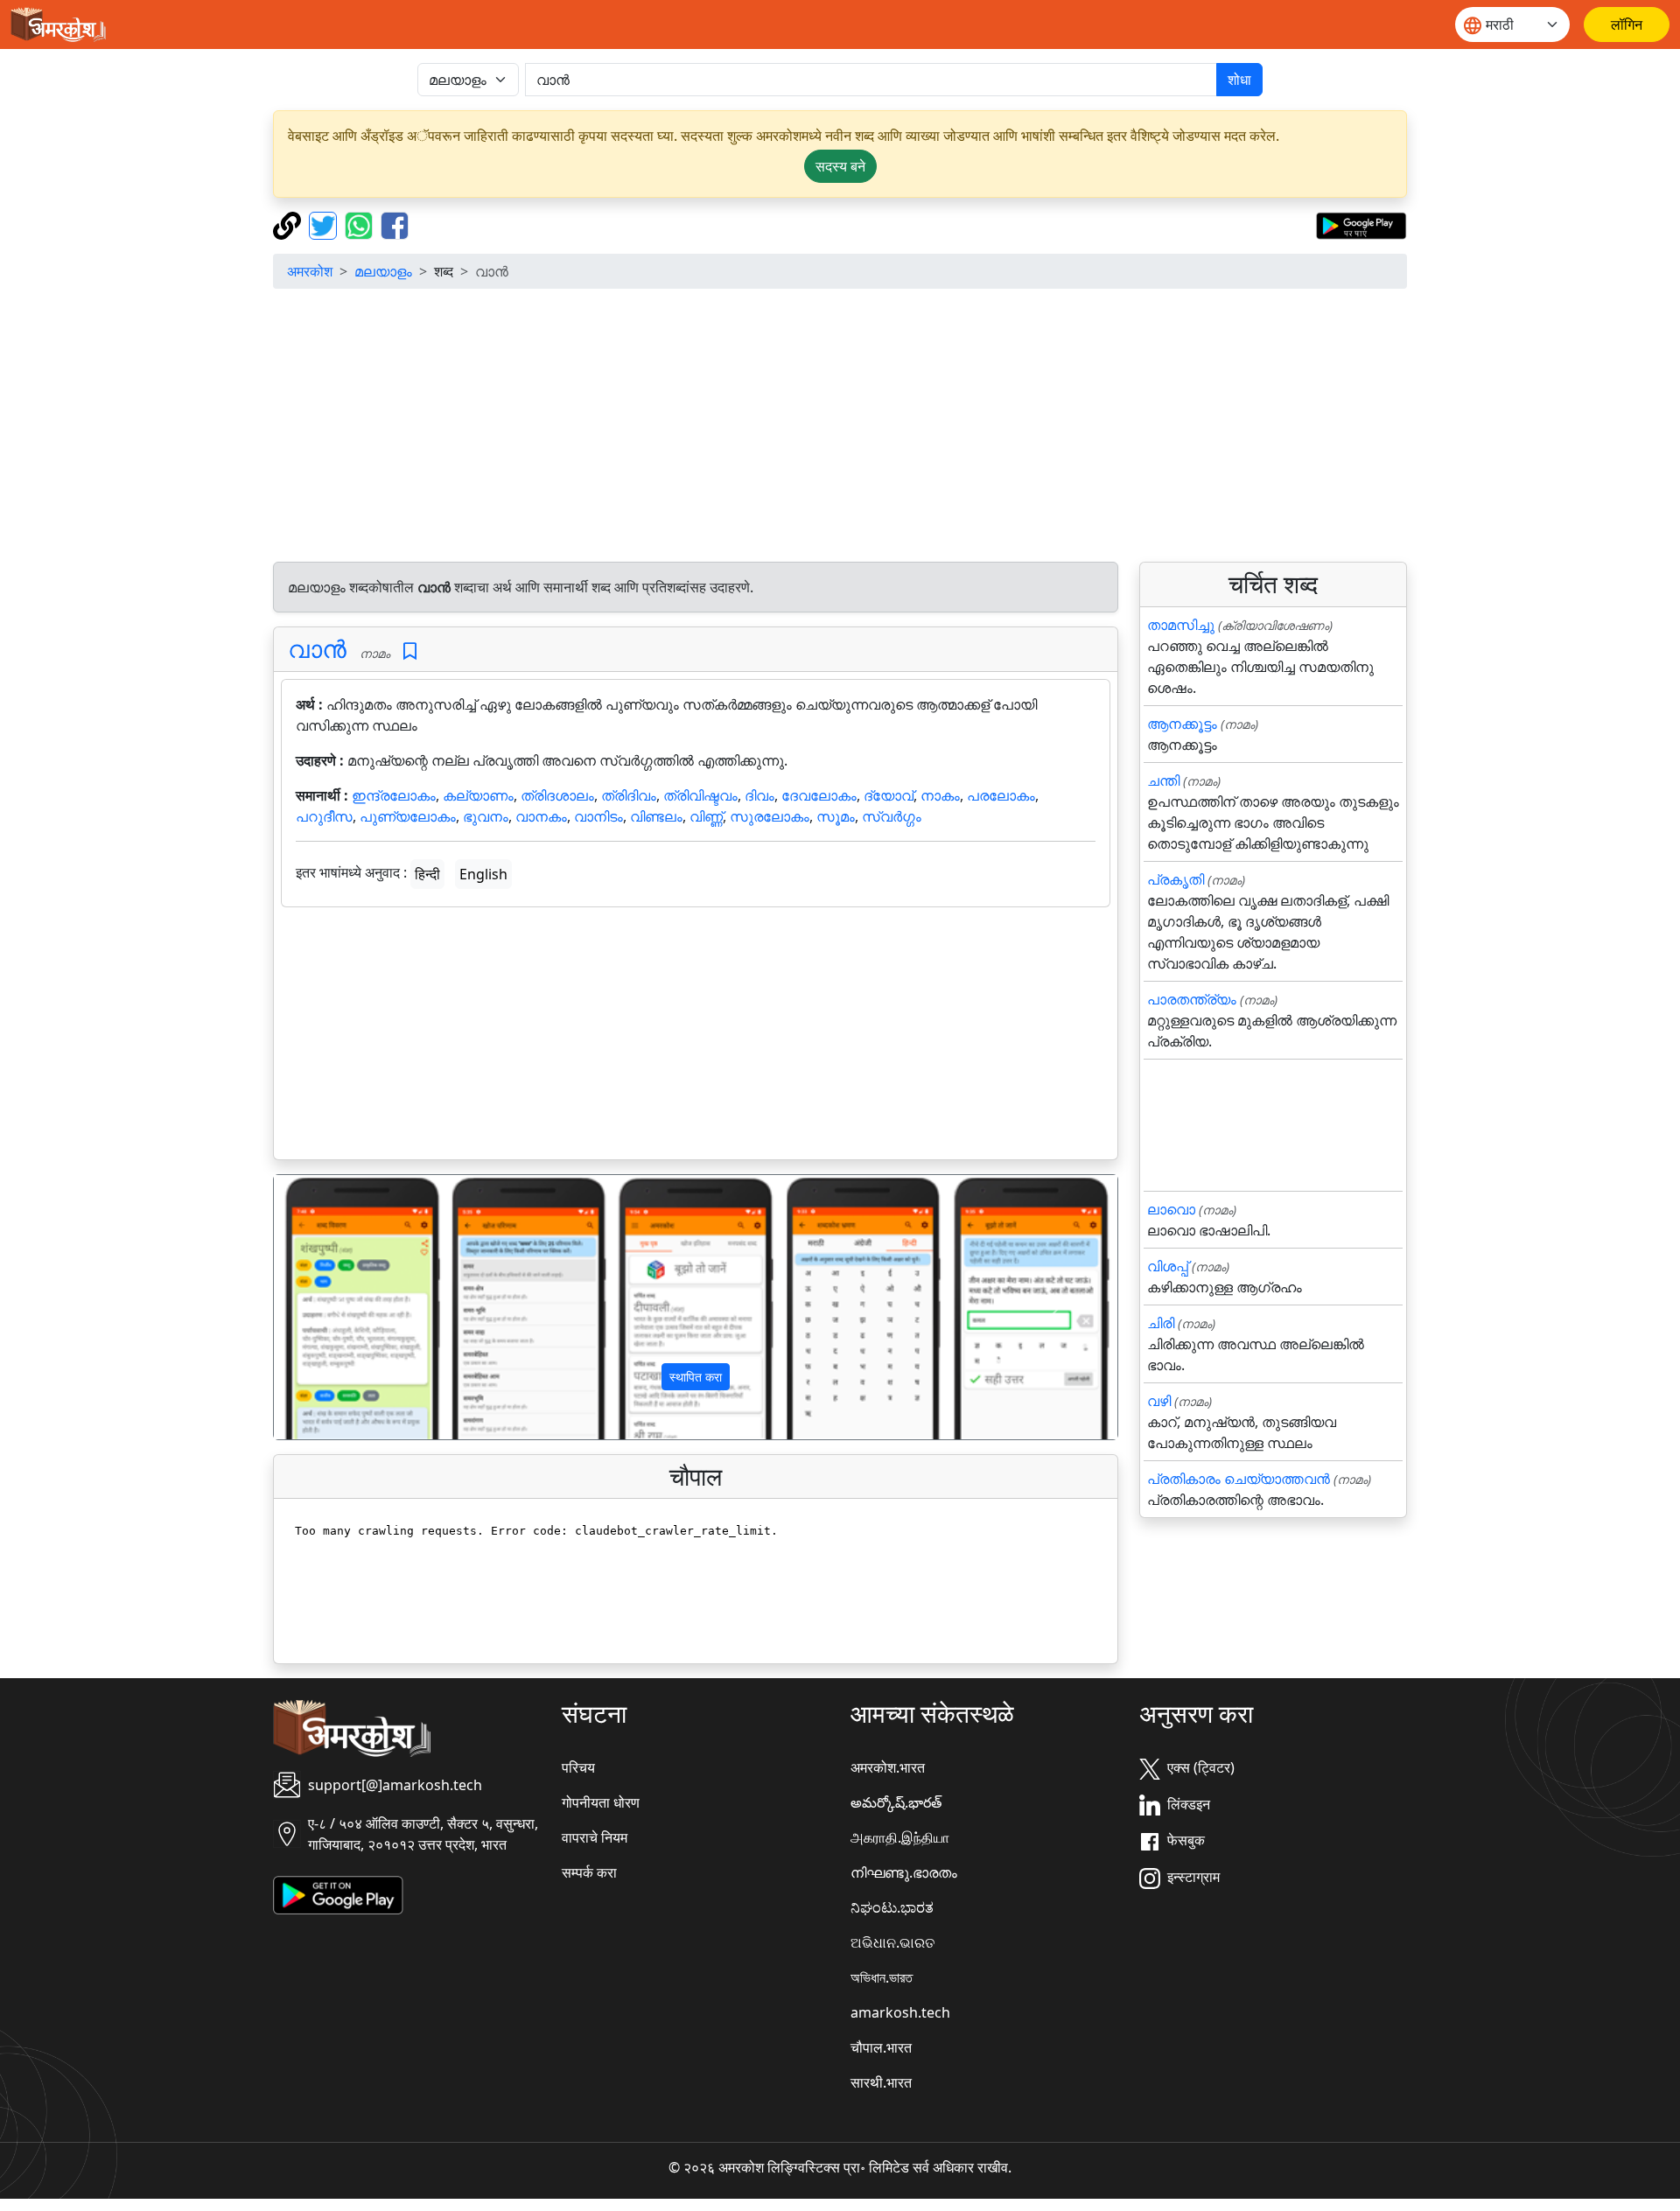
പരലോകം (1001, 795)
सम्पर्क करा (589, 1872)
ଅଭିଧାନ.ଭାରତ (892, 1942)
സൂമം (836, 816)
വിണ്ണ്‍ (706, 816)
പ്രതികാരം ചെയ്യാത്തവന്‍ (1239, 1479)
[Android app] (338, 1893)
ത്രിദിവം (629, 795)
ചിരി (1161, 1323)
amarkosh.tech (900, 2012)
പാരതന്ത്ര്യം (1192, 999)
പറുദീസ (324, 816)
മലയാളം (383, 271)
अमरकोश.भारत (888, 1767)
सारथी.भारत (881, 2082)
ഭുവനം (486, 816)
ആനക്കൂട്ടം (1182, 724)
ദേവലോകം (819, 795)
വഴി (1159, 1401)
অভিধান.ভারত (882, 1977)
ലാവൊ (1171, 1209)
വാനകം (541, 816)
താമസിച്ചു (1181, 625)
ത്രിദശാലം (557, 795)
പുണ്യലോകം (408, 816)
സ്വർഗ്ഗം (892, 816)
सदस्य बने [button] (840, 166)
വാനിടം (598, 816)
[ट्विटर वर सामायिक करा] (325, 224)
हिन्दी (427, 874)
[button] (337, 1307)
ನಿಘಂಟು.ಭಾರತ (892, 1907)
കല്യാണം (478, 795)
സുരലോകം (770, 816)
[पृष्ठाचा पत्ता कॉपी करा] (289, 224)
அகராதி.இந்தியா (900, 1837)
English (483, 874)
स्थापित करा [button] (696, 1377)
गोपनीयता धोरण (601, 1802)
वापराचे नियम (595, 1837)
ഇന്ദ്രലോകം (394, 795)
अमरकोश (310, 271)
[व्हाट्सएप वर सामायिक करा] (361, 224)
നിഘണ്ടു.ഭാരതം (904, 1872)
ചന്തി (1163, 780)
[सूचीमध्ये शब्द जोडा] (410, 651)
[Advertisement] (840, 425)
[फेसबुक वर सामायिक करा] (395, 224)
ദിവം (759, 795)
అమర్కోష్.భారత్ (896, 1802)
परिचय (578, 1767)
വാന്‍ (317, 648)
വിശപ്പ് (1168, 1266)
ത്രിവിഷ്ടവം (700, 795)
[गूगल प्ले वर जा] (1361, 224)
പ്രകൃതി (1176, 879)
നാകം (940, 795)
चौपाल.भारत (881, 2047)
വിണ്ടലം (656, 816)
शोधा (1239, 80)
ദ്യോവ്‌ (889, 795)
